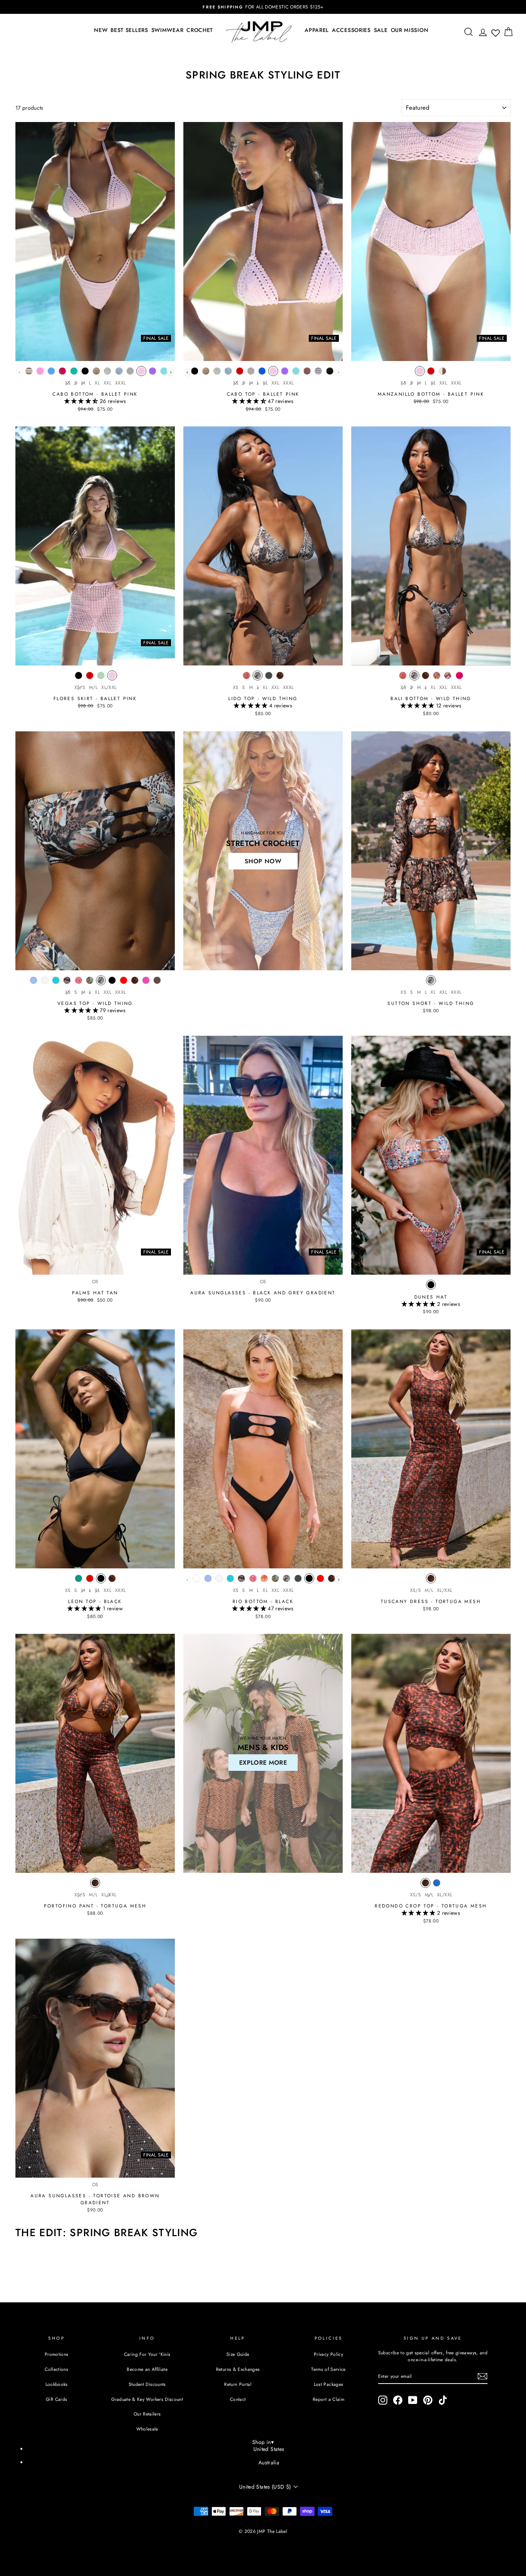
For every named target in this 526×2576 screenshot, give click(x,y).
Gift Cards (57, 2399)
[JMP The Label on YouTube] (413, 2400)
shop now (263, 861)
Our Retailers (147, 2414)
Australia (269, 2462)
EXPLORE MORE (263, 1763)
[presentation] (171, 372)
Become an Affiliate (147, 2369)
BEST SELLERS (129, 30)
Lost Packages (329, 2384)
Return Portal (238, 2384)
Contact (238, 2399)
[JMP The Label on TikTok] (443, 2400)
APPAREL (317, 30)
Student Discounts (147, 2384)
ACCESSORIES (351, 30)
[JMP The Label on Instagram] (383, 2400)
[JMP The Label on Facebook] (398, 2400)
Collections (56, 2369)
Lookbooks (57, 2384)
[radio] (29, 373)
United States (269, 2449)
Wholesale (147, 2429)
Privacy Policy (328, 2354)
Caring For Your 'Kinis (147, 2354)
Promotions (57, 2354)
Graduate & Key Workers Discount (147, 2399)
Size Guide (238, 2354)
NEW (101, 30)
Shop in (263, 2442)
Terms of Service (328, 2369)
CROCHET (200, 30)
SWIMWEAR (168, 30)
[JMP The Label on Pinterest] (428, 2400)
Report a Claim (328, 2399)
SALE (381, 30)
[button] (82, 401)
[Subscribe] (482, 2376)
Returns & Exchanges (238, 2369)
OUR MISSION (410, 30)
